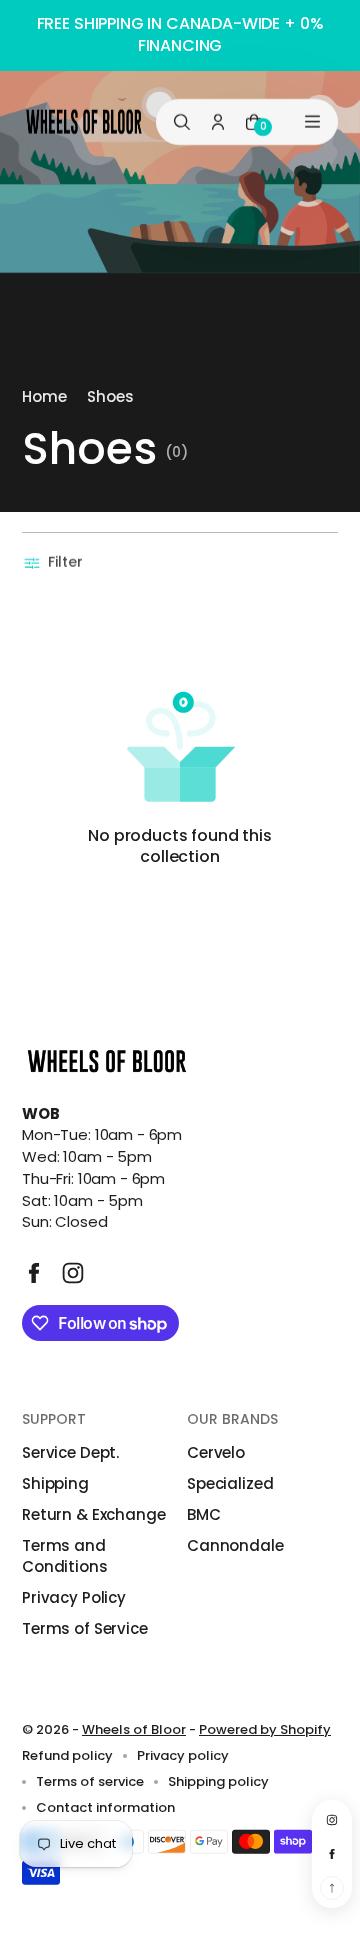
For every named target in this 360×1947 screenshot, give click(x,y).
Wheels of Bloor (134, 1729)
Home (44, 396)
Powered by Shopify (265, 1729)
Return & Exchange (93, 1514)
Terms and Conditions (65, 1556)
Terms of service (90, 1782)
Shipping (55, 1483)
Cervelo (216, 1452)
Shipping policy (218, 1782)
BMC (204, 1514)
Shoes (110, 396)
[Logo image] (84, 121)
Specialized (230, 1483)
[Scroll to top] (332, 1888)
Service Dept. (70, 1452)
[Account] (218, 121)
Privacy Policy (74, 1597)
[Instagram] (73, 1273)
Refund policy (67, 1756)
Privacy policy (183, 1756)
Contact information (105, 1808)
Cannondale (235, 1545)
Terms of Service (85, 1628)
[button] (55, 563)
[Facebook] (34, 1273)
